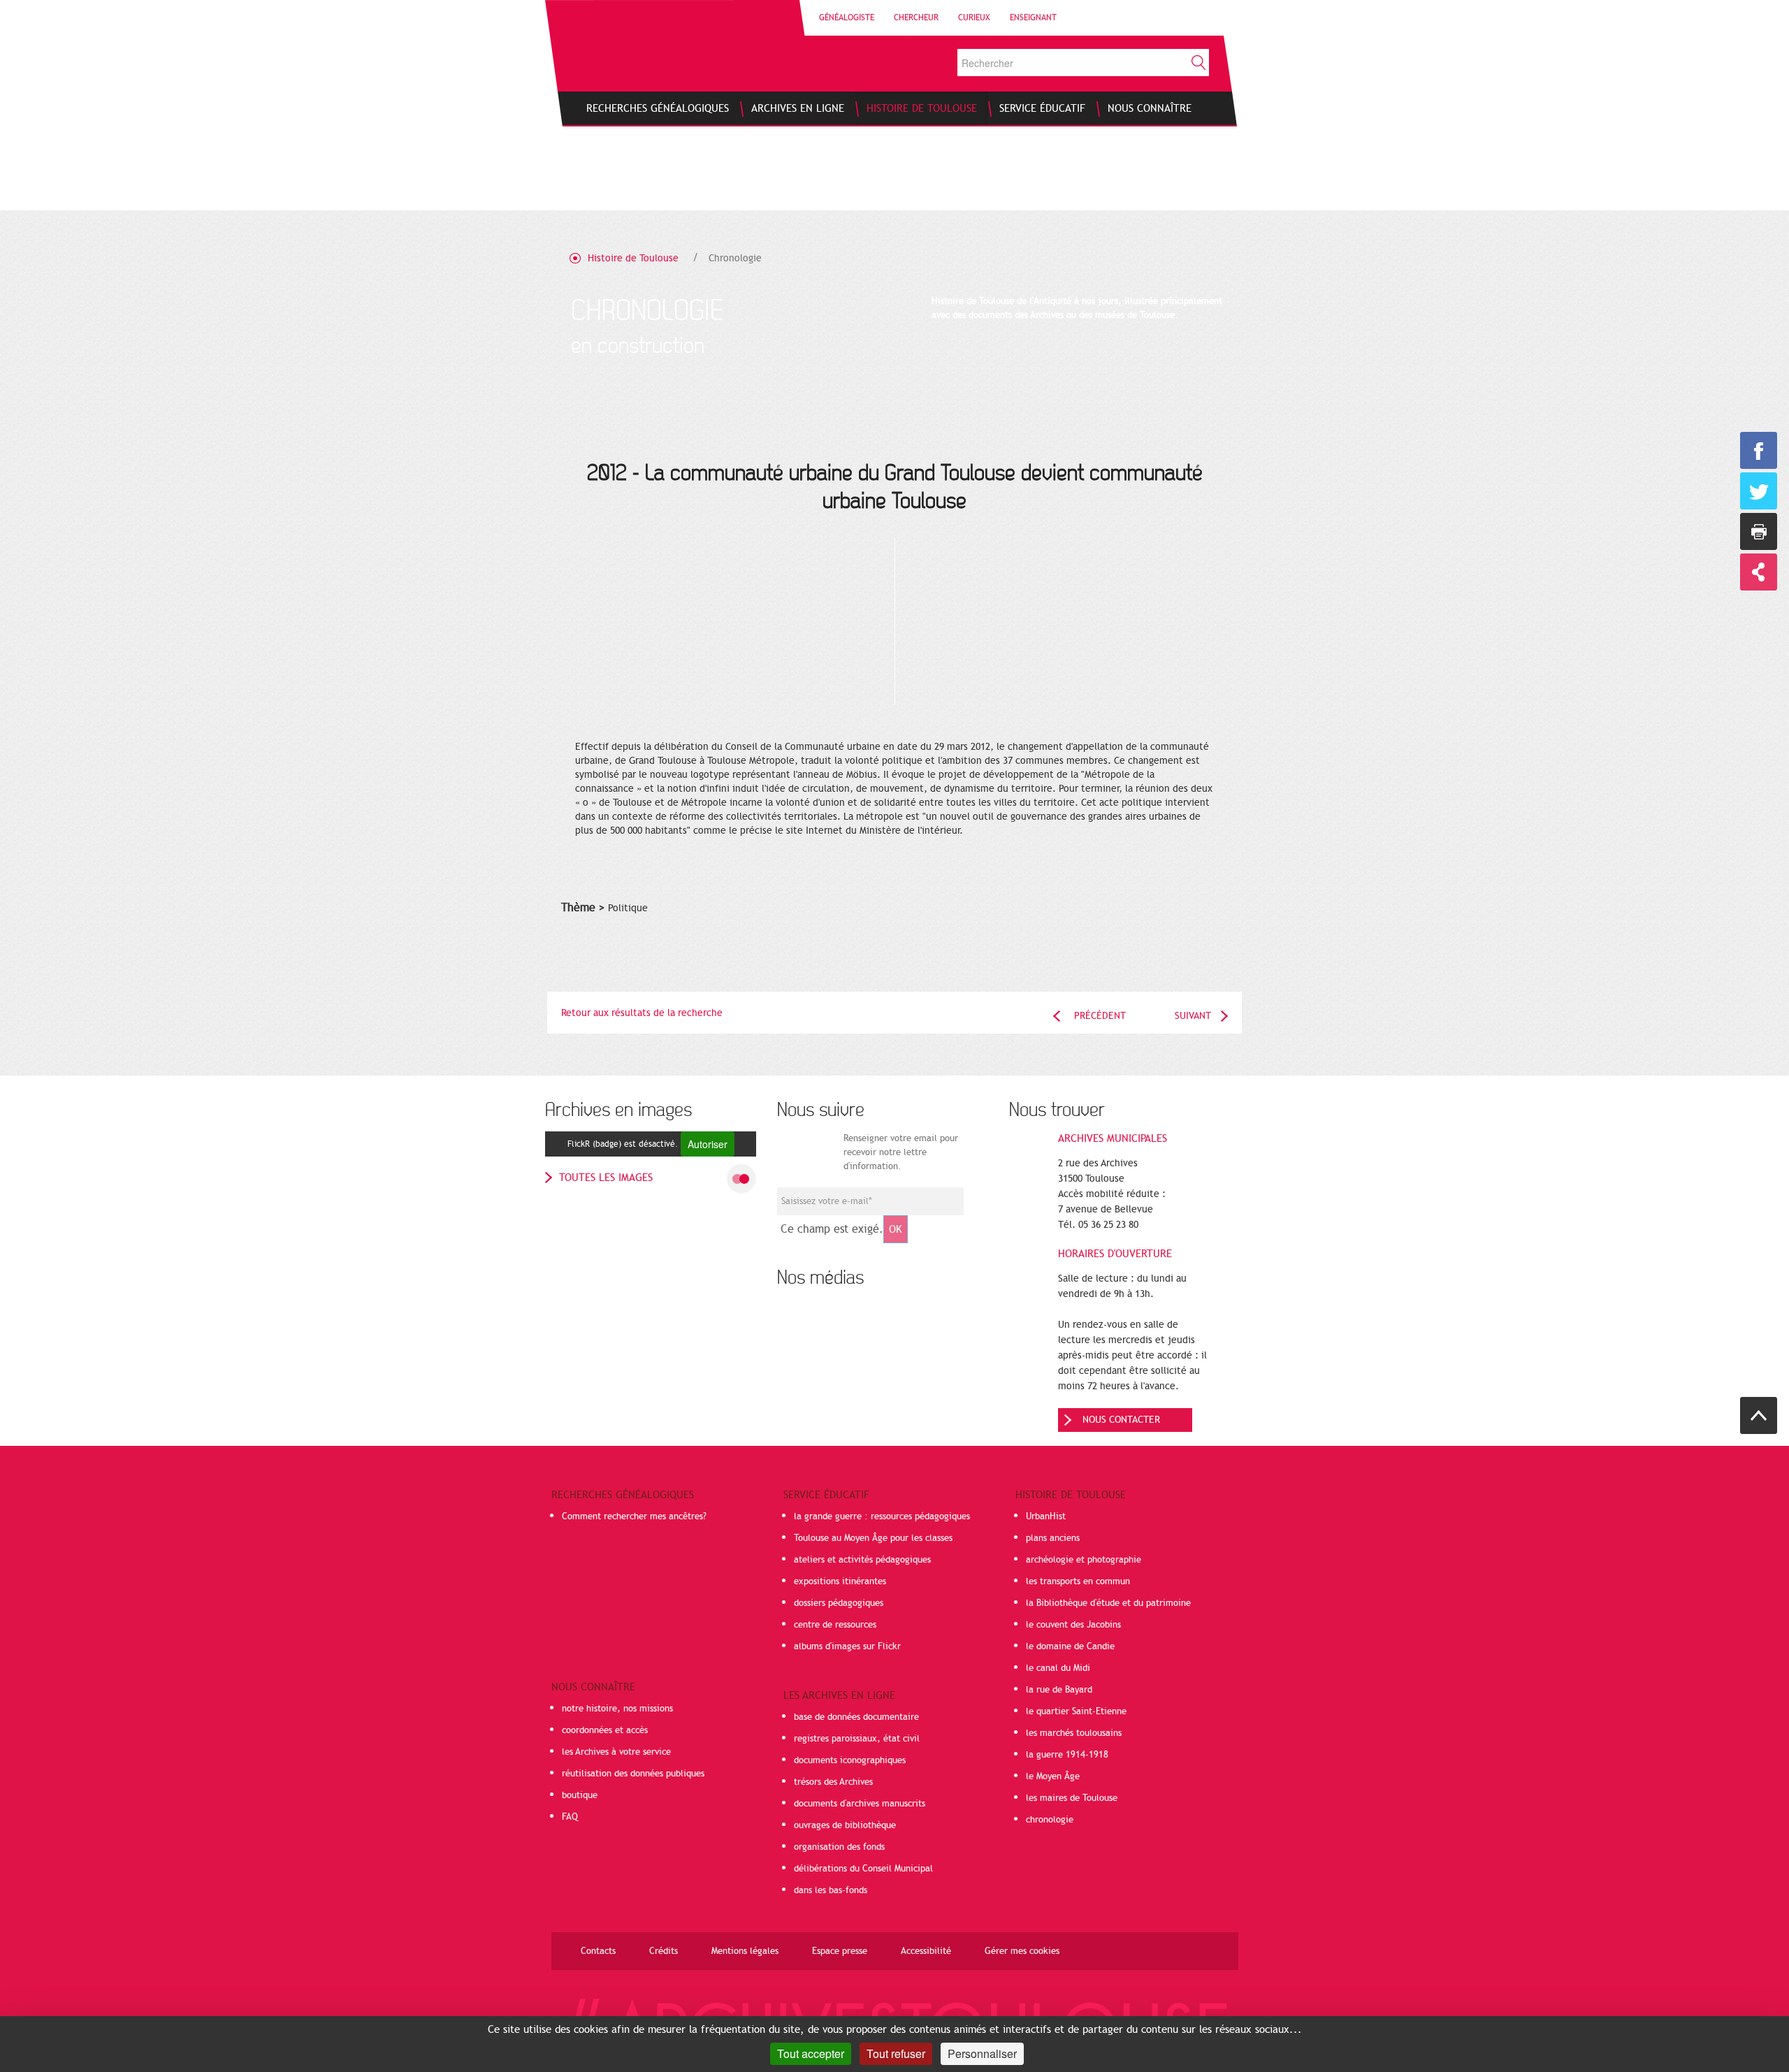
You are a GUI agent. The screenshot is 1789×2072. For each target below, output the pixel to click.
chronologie (1050, 1820)
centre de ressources (835, 1625)
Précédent (1100, 1016)
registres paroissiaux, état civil (857, 1739)
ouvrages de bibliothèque (845, 1825)
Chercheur (916, 17)
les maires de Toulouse (1072, 1798)
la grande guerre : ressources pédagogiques (882, 1516)
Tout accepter (811, 2053)
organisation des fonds (839, 1847)
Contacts (598, 1951)
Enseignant (1033, 17)
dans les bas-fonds (831, 1890)
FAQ (570, 1817)
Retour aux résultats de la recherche (642, 1013)
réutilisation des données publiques (633, 1774)
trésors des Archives (833, 1782)
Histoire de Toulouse (633, 258)
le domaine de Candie (1070, 1646)
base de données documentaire (856, 1717)
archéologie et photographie (1084, 1560)
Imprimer (1759, 531)
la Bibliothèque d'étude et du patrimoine (1108, 1603)
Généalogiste (847, 17)
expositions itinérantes (840, 1581)
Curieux (974, 17)
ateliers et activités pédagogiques (862, 1560)
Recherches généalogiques (623, 1495)
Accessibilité (926, 1951)
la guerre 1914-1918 (1067, 1755)
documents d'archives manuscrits (860, 1804)
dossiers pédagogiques (839, 1603)
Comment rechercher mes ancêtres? (634, 1516)
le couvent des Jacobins (1073, 1625)
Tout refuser (896, 2053)
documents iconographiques (850, 1760)
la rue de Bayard (1059, 1690)
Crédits (664, 1951)
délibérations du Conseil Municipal (863, 1869)
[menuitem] (658, 108)
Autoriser (708, 1144)
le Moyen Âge (1053, 1776)
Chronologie (735, 258)
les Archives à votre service (616, 1752)
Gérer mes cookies (1022, 1951)
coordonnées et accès (605, 1730)
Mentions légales (745, 1951)
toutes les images (606, 1178)
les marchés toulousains (1074, 1733)
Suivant (1193, 1016)
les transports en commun (1078, 1581)
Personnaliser (982, 2053)
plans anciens (1053, 1538)
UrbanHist (1046, 1516)
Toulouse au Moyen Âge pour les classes (873, 1538)
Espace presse (840, 1951)
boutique (580, 1795)
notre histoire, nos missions (617, 1709)
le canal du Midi (1058, 1668)
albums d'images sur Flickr (847, 1646)
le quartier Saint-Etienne (1076, 1711)
